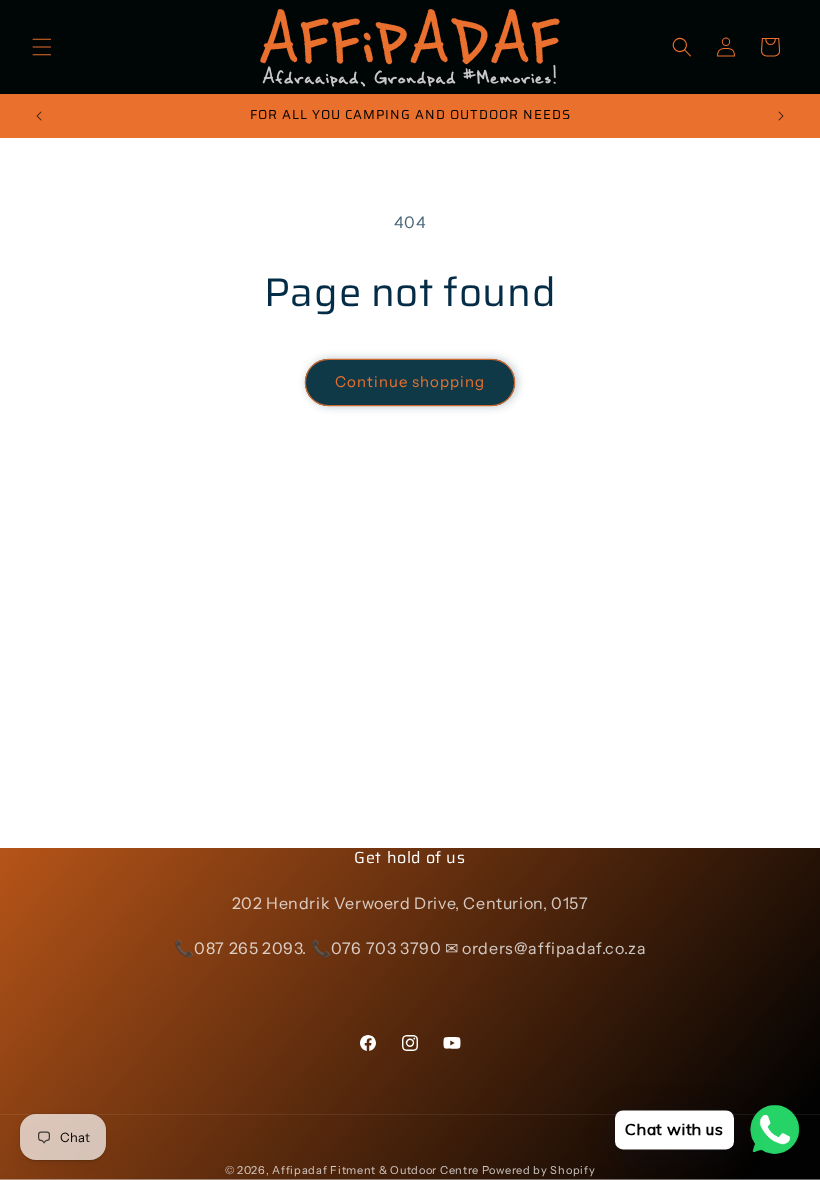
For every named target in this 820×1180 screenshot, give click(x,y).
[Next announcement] (781, 116)
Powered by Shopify (539, 1170)
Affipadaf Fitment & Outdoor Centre (375, 1170)
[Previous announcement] (39, 116)
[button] (42, 47)
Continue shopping (410, 381)
